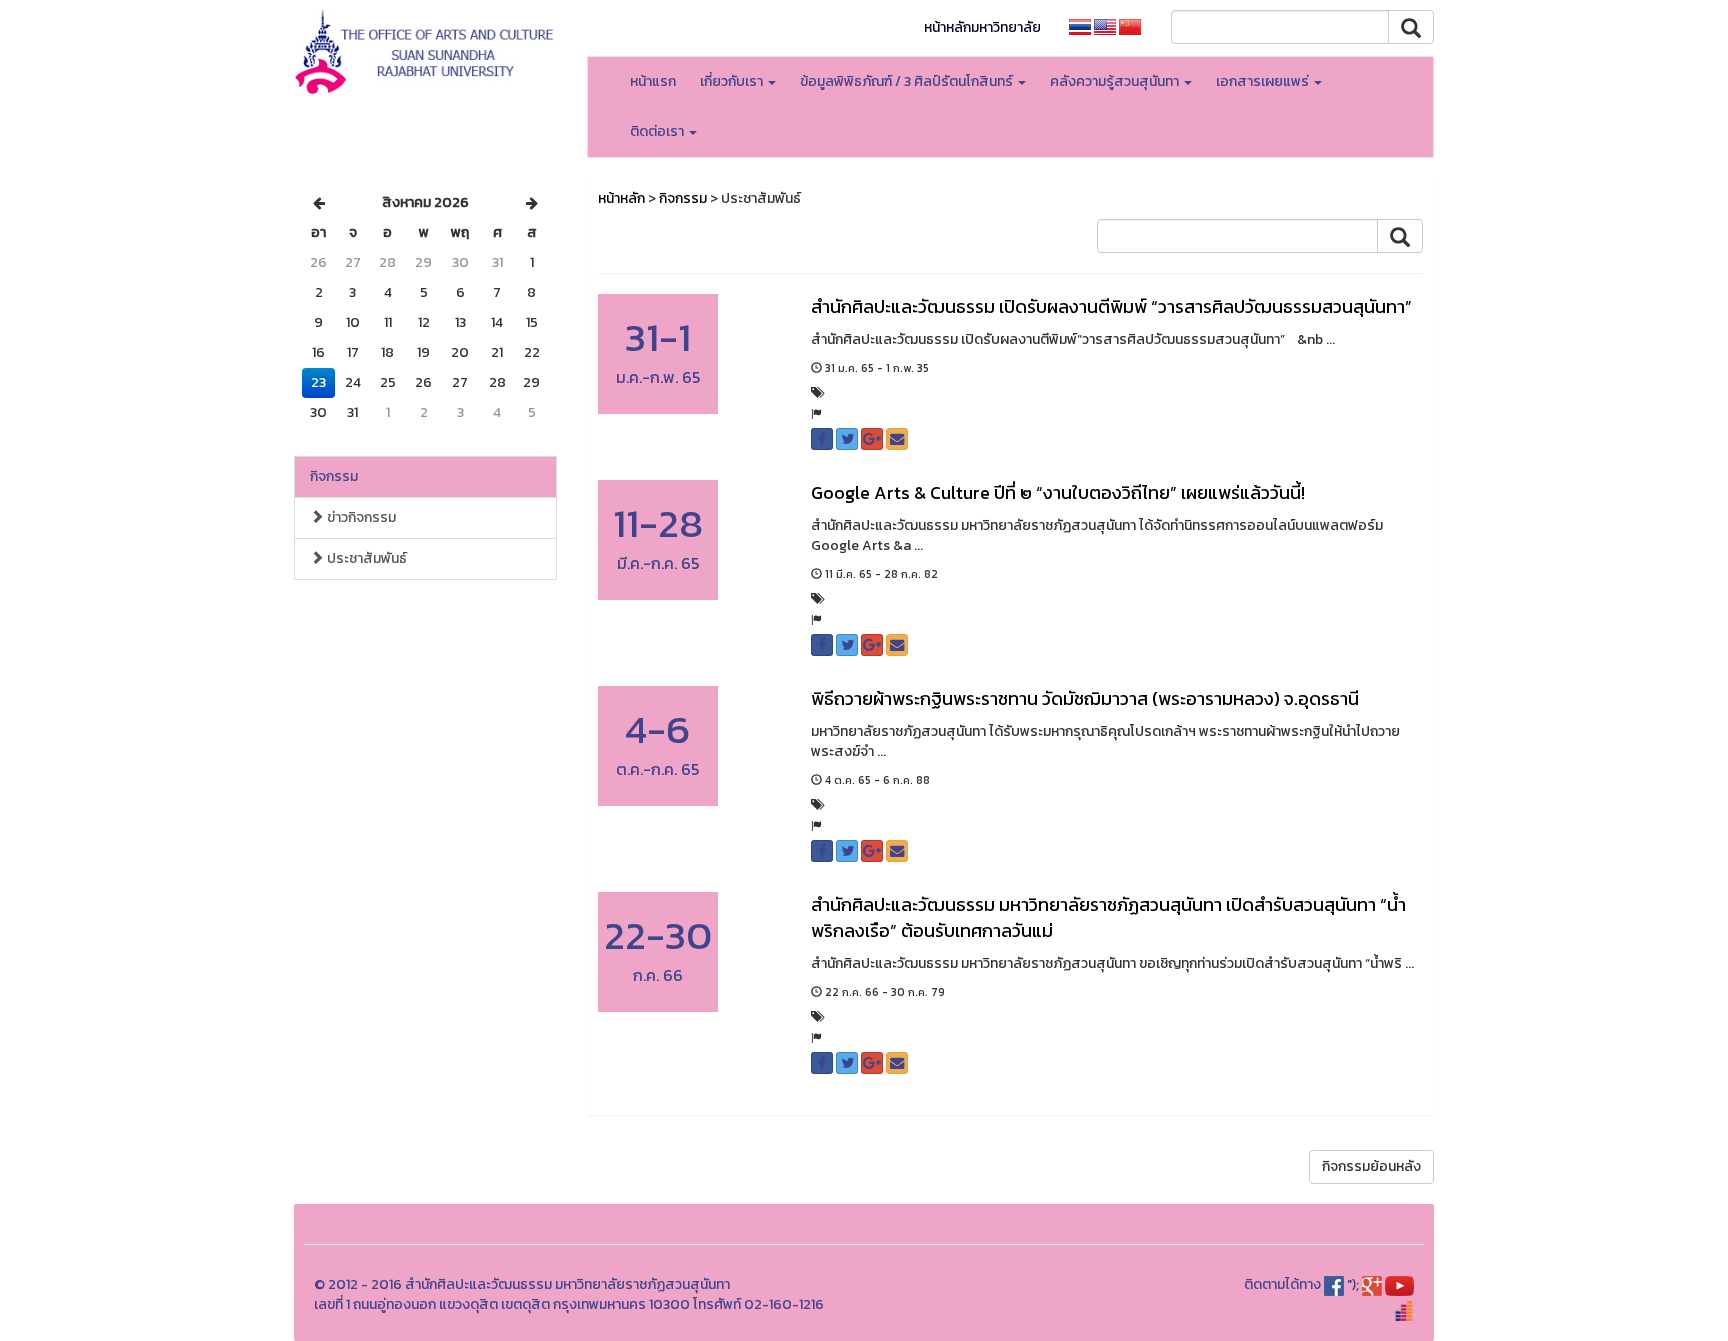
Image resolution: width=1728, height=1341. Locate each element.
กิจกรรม (334, 476)
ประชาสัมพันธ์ (365, 558)
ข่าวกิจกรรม (360, 517)
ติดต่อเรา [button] (658, 131)
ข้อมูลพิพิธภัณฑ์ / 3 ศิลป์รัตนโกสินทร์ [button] (908, 81)
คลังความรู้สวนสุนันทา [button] (1116, 81)
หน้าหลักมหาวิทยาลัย (982, 27)
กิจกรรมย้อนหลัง (1371, 1166)
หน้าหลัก (621, 198)
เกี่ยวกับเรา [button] (733, 81)
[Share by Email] (897, 439)
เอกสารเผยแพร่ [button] (1264, 81)
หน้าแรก (653, 81)
